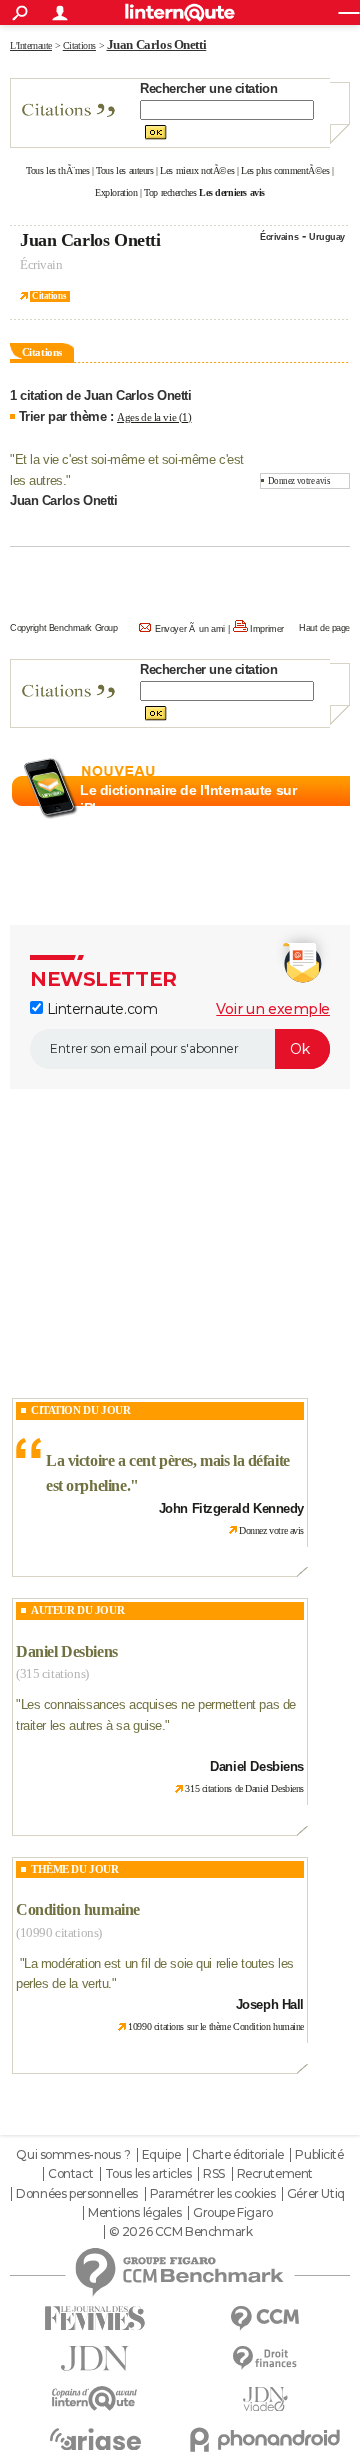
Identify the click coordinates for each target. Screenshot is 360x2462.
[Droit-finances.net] (265, 2358)
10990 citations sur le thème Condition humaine (216, 2026)
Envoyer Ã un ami (190, 629)
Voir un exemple (273, 1009)
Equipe (161, 2155)
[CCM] (265, 2318)
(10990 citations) (59, 1932)
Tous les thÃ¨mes (57, 170)
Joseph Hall (270, 2004)
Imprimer (267, 629)
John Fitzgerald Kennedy (231, 1508)
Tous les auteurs (124, 170)
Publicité (319, 2155)
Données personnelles (77, 2194)
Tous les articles (148, 2174)
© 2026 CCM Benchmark (181, 2232)
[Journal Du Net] (95, 2358)
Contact (70, 2174)
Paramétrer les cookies (213, 2194)
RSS (214, 2174)
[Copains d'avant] (95, 2398)
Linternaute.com (100, 1009)
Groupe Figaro (233, 2213)
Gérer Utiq (316, 2194)
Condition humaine (78, 1909)
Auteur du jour (77, 1610)
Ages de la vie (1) (154, 417)
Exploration (116, 192)
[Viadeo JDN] (265, 2399)
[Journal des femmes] (95, 2318)
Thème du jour (75, 1869)
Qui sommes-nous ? (73, 2155)
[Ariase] (95, 2439)
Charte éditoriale (238, 2155)
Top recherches (170, 192)
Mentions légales (134, 2213)
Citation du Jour (80, 1410)
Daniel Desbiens (67, 1651)
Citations (49, 296)
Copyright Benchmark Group (64, 628)
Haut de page (324, 628)
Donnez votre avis (299, 481)
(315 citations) (52, 1673)
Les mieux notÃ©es (197, 170)
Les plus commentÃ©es (285, 170)
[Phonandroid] (265, 2439)
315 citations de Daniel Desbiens (244, 1788)
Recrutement (275, 2174)
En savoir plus (306, 832)
